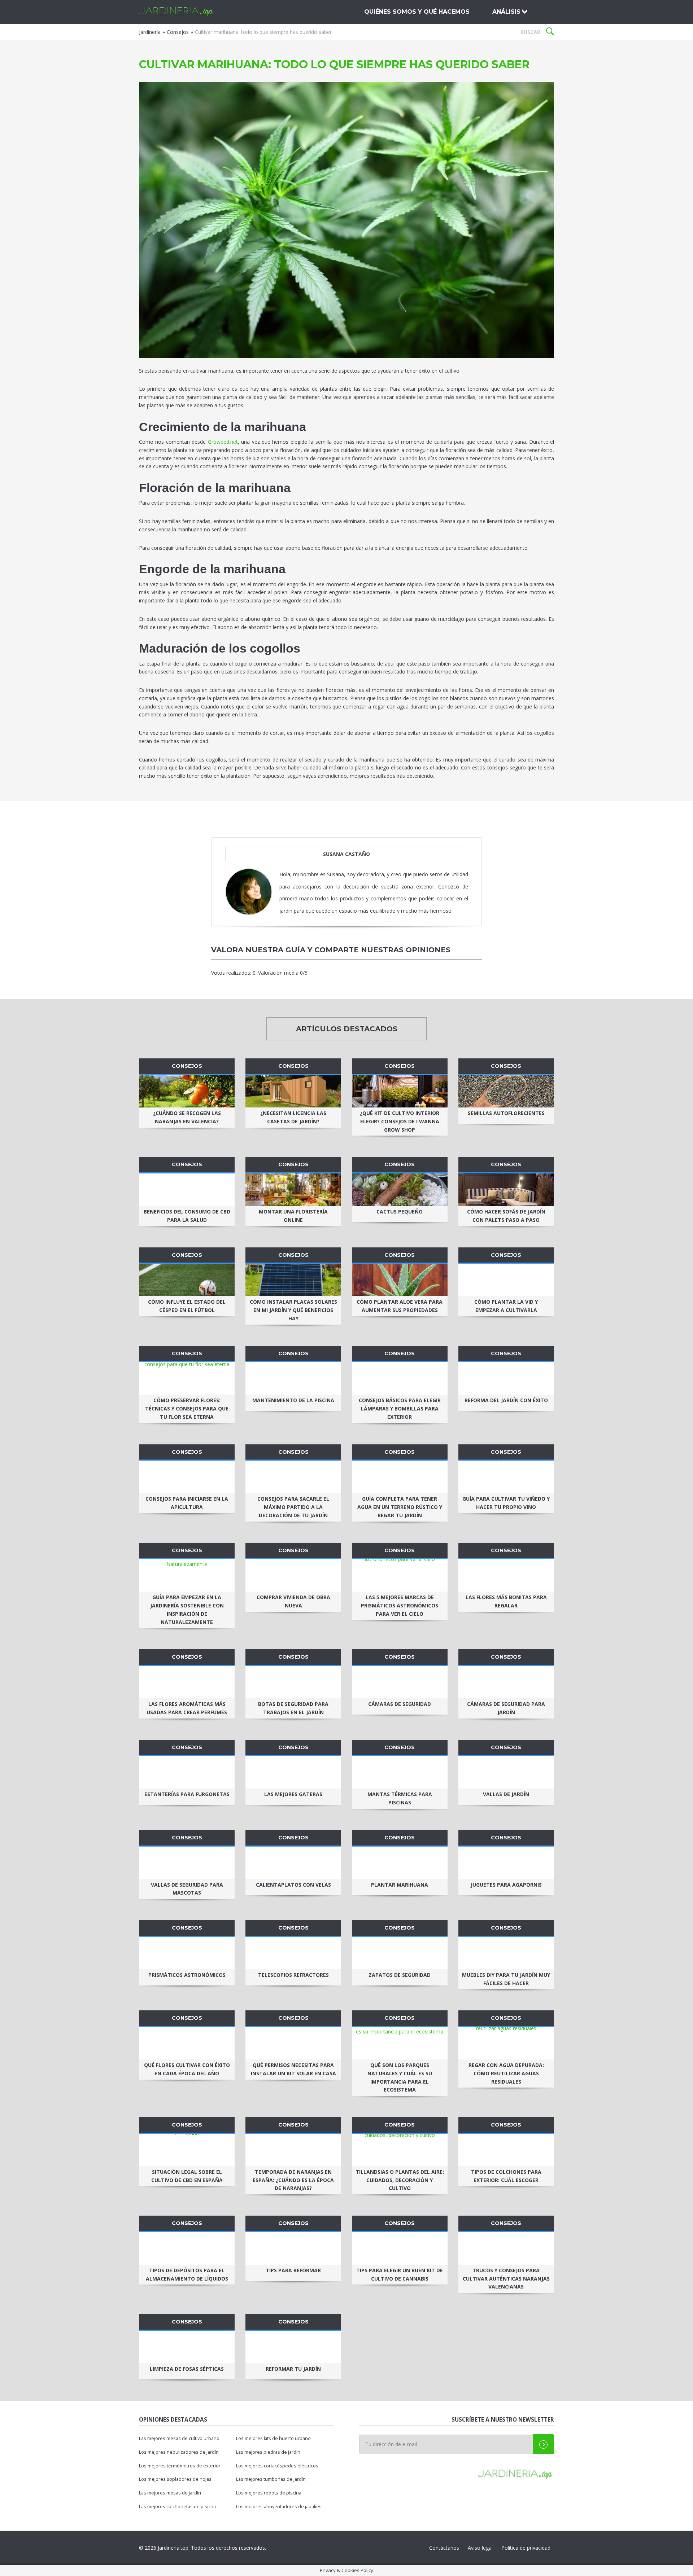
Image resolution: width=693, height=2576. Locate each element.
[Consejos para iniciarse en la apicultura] (187, 1477)
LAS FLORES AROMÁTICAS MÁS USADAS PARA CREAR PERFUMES (187, 1708)
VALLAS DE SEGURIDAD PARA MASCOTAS (187, 1889)
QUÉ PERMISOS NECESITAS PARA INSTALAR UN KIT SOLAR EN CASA (293, 2069)
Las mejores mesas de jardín (170, 2493)
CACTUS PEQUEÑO (400, 1212)
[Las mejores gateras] (293, 1772)
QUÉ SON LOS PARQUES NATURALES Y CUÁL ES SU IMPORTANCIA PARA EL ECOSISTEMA (400, 2077)
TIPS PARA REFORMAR (293, 2270)
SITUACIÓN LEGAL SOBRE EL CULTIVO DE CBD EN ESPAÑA (187, 2176)
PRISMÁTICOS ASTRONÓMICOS (187, 1975)
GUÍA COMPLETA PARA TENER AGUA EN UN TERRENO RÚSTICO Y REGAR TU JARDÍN (400, 1507)
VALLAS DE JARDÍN (506, 1794)
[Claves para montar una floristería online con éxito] (293, 1190)
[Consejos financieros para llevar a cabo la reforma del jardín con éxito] (506, 1378)
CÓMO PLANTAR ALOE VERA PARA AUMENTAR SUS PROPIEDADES (400, 1306)
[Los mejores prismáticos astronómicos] (187, 1953)
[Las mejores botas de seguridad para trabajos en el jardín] (293, 1682)
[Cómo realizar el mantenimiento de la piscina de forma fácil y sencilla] (293, 1378)
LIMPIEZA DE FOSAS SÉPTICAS (187, 2369)
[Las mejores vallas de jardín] (506, 1772)
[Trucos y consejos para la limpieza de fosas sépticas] (187, 2347)
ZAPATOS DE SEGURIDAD (400, 1975)
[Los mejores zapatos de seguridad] (400, 1953)
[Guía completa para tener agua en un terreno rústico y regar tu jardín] (400, 1477)
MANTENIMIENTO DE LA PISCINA (293, 1400)
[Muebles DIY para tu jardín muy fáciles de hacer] (506, 1953)
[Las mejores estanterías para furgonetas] (187, 1772)
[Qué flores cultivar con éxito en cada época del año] (187, 2043)
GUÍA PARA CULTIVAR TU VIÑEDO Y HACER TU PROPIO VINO (506, 1503)
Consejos (178, 32)
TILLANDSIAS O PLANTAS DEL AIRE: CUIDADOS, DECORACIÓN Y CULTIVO (400, 2180)
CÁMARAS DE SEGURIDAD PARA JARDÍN (506, 1708)
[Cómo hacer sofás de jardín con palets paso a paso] (506, 1190)
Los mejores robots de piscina (269, 2493)
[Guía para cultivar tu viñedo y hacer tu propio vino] (506, 1477)
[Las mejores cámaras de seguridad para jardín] (506, 1682)
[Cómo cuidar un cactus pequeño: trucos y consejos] (400, 1190)
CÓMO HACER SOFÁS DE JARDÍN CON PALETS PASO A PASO (506, 1216)
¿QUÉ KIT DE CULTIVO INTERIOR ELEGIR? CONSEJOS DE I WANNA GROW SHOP (400, 1121)
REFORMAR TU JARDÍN (293, 2369)
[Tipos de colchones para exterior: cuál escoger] (506, 2150)
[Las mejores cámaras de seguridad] (400, 1682)
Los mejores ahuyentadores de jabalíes (279, 2507)
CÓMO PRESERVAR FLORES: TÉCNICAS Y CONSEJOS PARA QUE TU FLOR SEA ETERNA (187, 1408)
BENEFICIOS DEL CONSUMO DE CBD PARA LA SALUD (187, 1216)
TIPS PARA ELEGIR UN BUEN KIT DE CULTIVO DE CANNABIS (400, 2274)
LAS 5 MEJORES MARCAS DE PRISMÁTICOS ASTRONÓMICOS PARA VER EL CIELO (400, 1605)
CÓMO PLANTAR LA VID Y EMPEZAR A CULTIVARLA (506, 1306)
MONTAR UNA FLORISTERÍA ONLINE (293, 1216)
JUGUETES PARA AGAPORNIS (506, 1885)
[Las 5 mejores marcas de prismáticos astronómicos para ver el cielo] (400, 1575)
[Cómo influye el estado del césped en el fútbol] (187, 1280)
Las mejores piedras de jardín (268, 2452)
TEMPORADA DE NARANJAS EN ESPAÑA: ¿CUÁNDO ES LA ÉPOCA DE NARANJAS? (293, 2180)
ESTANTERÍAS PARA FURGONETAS (187, 1794)
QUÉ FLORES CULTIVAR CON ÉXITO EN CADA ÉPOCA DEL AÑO (187, 2069)
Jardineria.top (177, 12)
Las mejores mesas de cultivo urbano (179, 2438)
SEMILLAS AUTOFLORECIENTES (506, 1113)
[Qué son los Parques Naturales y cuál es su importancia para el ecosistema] (400, 2043)
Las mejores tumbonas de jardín (271, 2479)
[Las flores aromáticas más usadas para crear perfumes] (187, 1682)
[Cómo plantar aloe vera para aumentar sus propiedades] (400, 1280)
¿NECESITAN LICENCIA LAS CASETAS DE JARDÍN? (293, 1117)
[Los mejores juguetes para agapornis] (506, 1863)
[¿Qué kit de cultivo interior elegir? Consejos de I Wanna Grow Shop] (400, 1091)
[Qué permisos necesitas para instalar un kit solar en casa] (293, 2043)
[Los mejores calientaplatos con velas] (293, 1863)
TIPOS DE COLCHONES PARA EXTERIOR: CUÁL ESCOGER (506, 2176)
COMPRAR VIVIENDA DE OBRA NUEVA (293, 1601)
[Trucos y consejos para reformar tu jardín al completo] (293, 2347)
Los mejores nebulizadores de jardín (179, 2452)
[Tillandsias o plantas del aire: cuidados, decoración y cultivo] (400, 2150)
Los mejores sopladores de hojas (175, 2479)
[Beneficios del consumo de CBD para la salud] (187, 1190)
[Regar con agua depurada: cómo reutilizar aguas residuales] (506, 2043)
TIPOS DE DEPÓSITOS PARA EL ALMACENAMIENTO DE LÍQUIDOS (187, 2274)
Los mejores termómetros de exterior (180, 2466)
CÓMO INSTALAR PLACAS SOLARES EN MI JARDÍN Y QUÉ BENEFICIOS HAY (293, 1310)
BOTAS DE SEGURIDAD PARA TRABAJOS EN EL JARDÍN (293, 1708)
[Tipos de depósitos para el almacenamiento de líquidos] (187, 2248)
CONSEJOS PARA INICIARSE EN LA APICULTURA (187, 1503)
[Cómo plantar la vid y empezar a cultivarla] (506, 1280)
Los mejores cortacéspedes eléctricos (277, 2466)
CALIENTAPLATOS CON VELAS (293, 1885)
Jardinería (150, 32)
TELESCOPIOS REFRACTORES (293, 1975)
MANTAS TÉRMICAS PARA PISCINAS (400, 1798)
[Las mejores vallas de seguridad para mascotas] (187, 1863)
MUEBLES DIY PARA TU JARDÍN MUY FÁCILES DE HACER (506, 1979)
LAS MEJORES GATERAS (293, 1794)
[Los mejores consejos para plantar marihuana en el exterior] (400, 1863)
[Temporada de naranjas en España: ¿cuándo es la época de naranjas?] (293, 2150)
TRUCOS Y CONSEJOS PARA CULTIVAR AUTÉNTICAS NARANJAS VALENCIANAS (506, 2279)
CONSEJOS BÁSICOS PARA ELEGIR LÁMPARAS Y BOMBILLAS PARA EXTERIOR (400, 1408)
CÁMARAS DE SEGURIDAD (400, 1704)
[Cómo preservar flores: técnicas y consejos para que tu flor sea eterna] (187, 1378)
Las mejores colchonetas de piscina (177, 2507)
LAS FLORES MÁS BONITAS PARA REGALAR (506, 1601)
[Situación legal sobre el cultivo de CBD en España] (187, 2150)
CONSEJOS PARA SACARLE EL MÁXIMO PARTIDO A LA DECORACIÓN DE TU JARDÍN (293, 1507)
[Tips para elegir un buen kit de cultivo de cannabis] (400, 2248)
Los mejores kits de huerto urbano (273, 2438)
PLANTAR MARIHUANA (400, 1885)
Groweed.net (223, 442)
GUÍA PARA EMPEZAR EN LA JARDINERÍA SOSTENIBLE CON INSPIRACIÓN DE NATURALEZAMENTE (187, 1609)
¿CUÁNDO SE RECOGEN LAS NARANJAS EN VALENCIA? (187, 1117)
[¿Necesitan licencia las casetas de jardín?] (293, 1091)
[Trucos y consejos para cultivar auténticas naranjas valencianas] (506, 2248)
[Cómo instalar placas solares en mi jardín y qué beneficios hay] (293, 1280)
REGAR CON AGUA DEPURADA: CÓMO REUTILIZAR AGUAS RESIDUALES (506, 2073)
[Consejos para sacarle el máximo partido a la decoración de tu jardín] (293, 1477)
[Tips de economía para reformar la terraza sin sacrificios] (293, 2248)
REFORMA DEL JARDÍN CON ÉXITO (506, 1400)
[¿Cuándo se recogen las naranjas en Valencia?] (187, 1091)
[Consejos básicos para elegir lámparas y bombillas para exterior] (400, 1378)
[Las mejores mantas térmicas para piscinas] (400, 1772)
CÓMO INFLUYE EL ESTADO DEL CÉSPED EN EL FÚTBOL (187, 1306)
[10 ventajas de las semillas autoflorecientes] (506, 1091)
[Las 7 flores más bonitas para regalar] (506, 1575)
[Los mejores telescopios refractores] (293, 1953)
